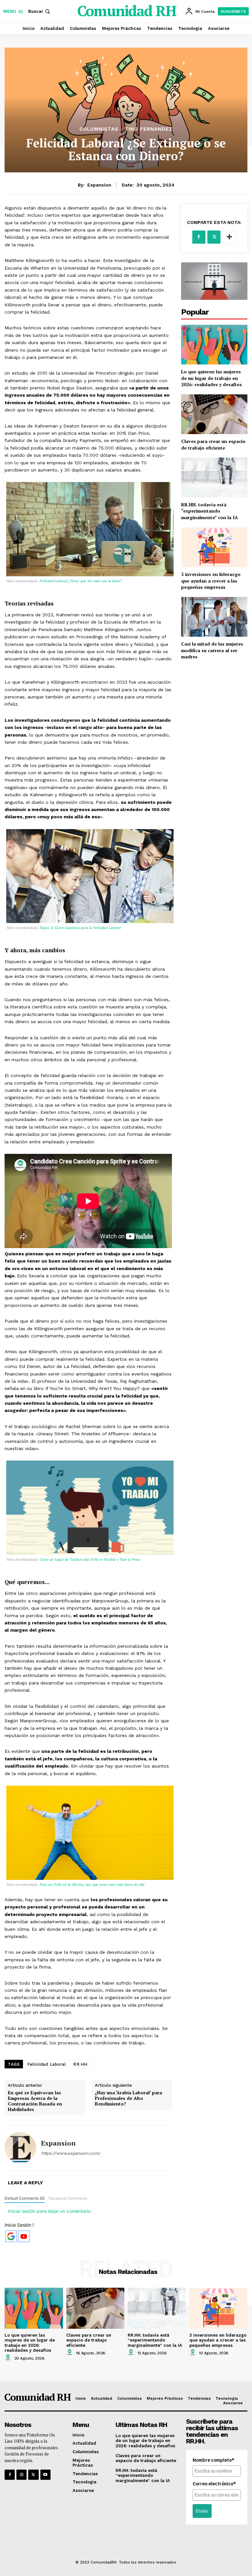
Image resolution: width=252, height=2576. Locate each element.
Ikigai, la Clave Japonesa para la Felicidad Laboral (79, 928)
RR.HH (80, 2064)
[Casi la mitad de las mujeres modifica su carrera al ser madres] (214, 617)
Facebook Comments (68, 2198)
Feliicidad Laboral (47, 2064)
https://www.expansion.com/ (71, 2153)
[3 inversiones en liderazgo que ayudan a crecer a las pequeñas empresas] (214, 547)
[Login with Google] (11, 2236)
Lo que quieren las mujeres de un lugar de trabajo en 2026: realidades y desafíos (211, 378)
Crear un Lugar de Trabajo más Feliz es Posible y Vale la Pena (89, 1559)
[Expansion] (20, 2148)
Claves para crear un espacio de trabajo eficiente (213, 444)
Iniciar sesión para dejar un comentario (49, 2211)
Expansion (99, 185)
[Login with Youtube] (24, 2236)
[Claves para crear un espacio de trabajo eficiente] (214, 414)
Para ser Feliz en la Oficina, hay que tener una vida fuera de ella (91, 1884)
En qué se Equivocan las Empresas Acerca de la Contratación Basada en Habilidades (35, 2101)
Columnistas (99, 129)
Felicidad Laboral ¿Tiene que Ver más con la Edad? (80, 581)
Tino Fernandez (149, 129)
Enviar (202, 2511)
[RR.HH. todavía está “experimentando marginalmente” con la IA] (214, 477)
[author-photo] (9, 2358)
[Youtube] (45, 2475)
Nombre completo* (213, 2460)
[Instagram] (21, 2475)
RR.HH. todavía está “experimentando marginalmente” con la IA (210, 511)
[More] (229, 237)
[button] (40, 11)
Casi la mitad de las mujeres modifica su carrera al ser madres (212, 650)
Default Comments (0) (25, 2198)
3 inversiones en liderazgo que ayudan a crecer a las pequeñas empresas (211, 581)
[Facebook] (199, 237)
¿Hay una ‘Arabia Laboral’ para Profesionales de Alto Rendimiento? (128, 2098)
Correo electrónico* (214, 2484)
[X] (214, 237)
